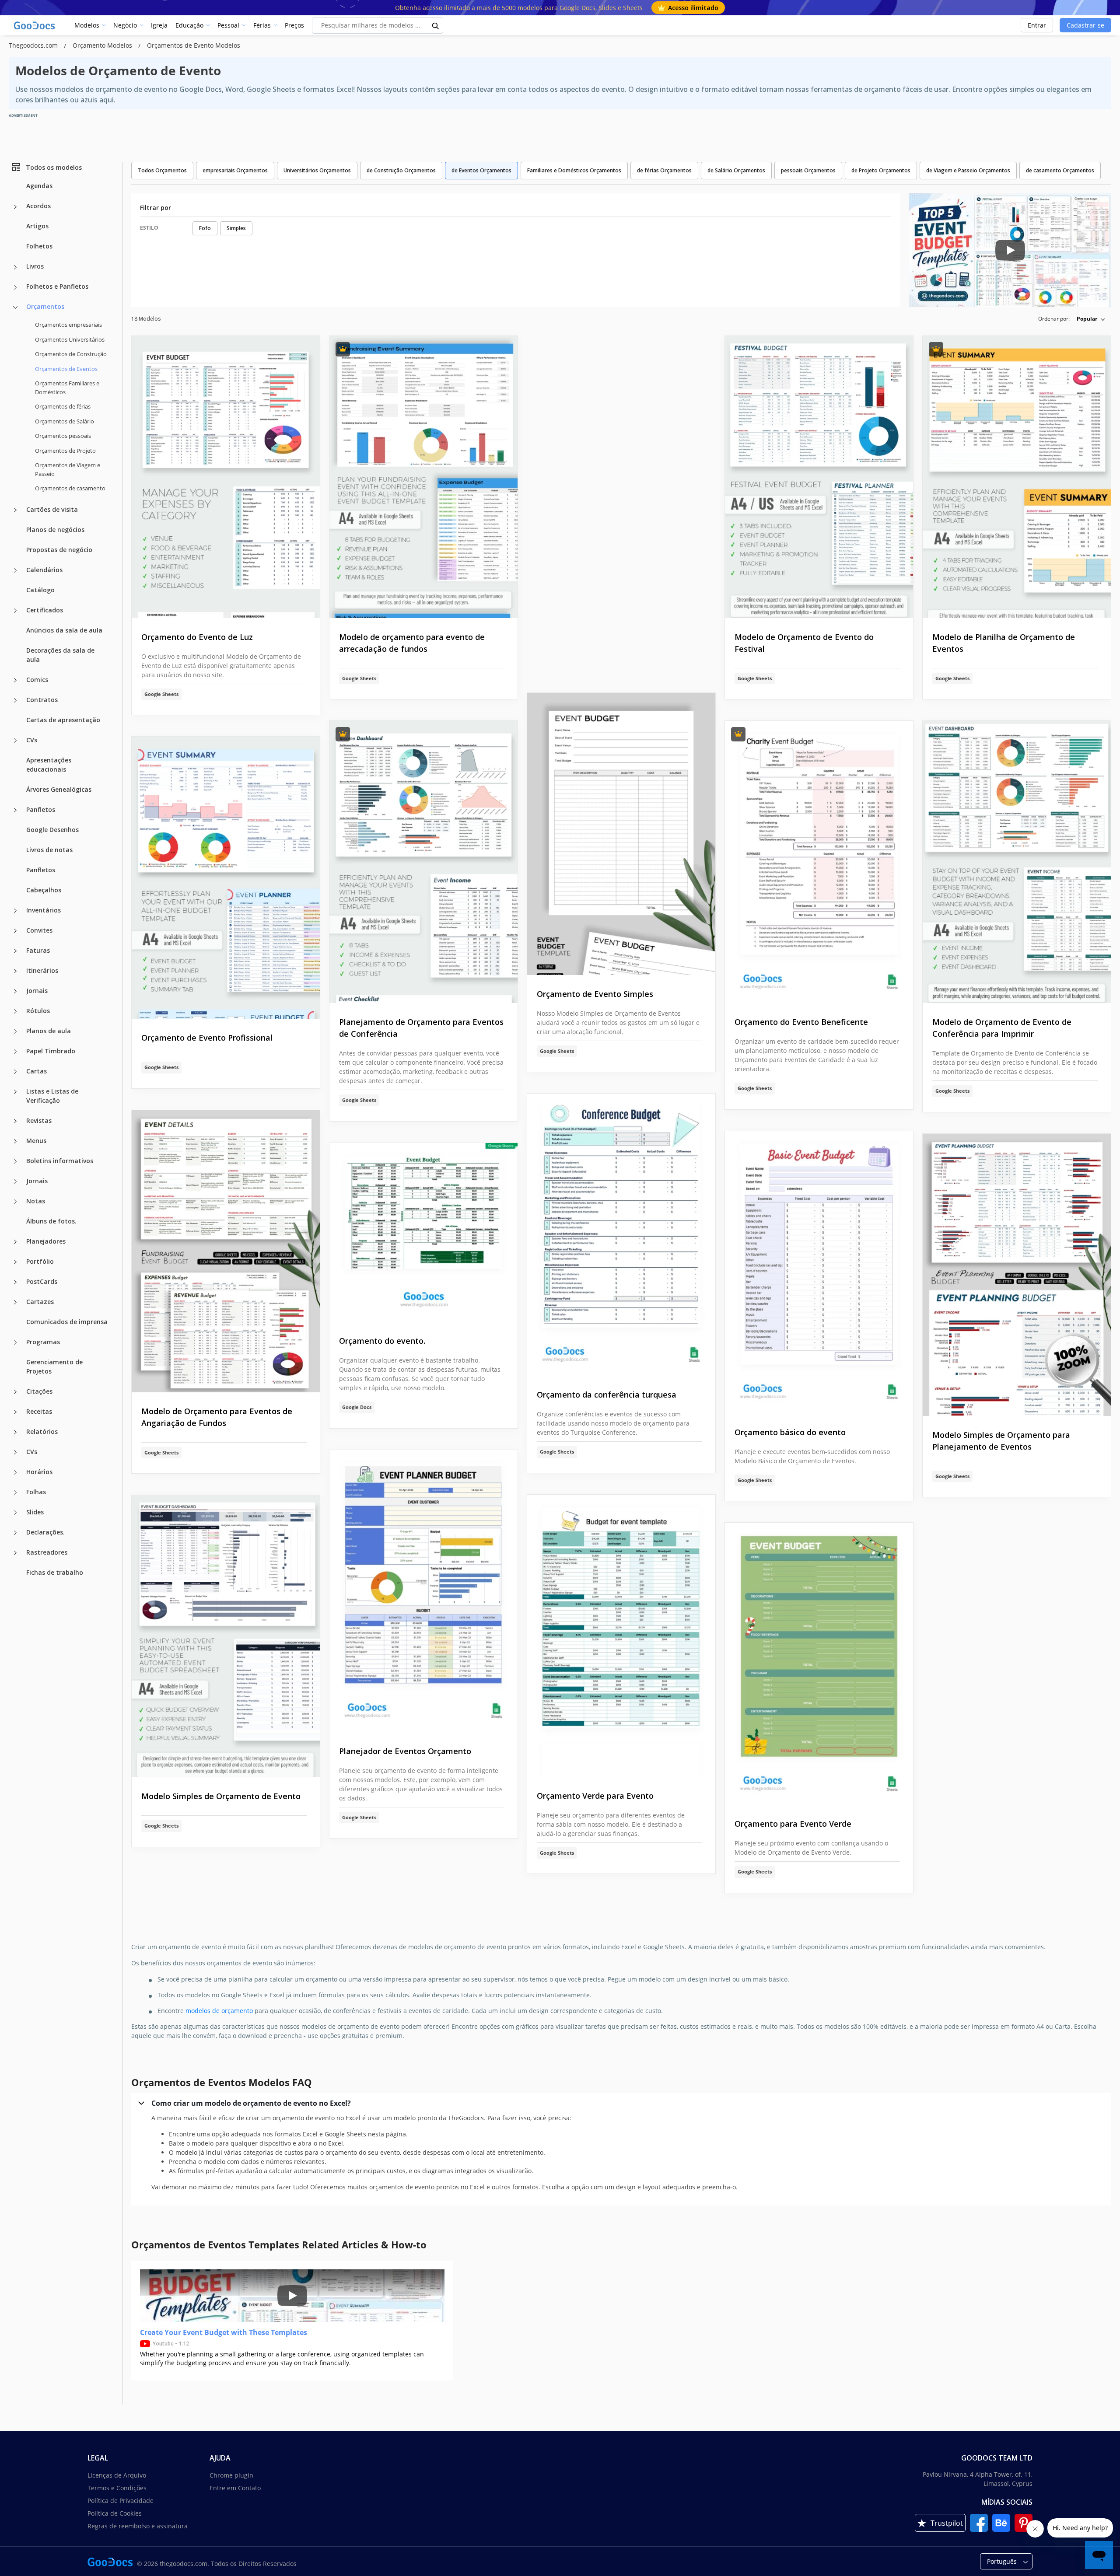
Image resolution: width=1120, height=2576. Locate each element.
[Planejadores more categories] (15, 1242)
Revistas (39, 1120)
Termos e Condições (117, 2488)
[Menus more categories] (15, 1141)
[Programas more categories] (15, 1342)
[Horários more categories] (15, 1472)
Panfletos (41, 809)
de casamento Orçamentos (1060, 170)
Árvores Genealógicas (59, 789)
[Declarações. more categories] (15, 1533)
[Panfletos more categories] (15, 810)
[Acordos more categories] (15, 207)
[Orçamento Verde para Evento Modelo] (621, 1636)
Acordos (38, 206)
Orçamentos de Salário (65, 421)
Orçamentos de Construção (71, 354)
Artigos (37, 226)
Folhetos (39, 246)
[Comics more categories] (15, 680)
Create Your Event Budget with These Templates (224, 2332)
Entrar (1037, 25)
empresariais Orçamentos (235, 170)
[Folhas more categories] (15, 1492)
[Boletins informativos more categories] (15, 1161)
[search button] (436, 25)
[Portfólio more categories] (15, 1262)
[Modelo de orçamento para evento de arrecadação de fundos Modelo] (423, 477)
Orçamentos (45, 306)
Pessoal (228, 25)
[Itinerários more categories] (15, 971)
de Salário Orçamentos (736, 170)
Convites (39, 930)
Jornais (37, 990)
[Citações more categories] (15, 1392)
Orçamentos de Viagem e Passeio (68, 469)
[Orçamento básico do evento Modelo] (819, 1272)
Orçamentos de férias (63, 406)
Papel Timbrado (51, 1050)
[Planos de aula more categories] (15, 1031)
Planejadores (46, 1241)
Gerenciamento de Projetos (54, 1366)
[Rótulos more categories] (15, 1011)
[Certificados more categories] (15, 611)
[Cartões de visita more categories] (15, 510)
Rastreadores (47, 1552)
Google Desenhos (52, 829)
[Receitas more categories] (15, 1412)
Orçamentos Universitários (70, 339)
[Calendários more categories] (15, 570)
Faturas (38, 950)
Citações (39, 1391)
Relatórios (42, 1431)
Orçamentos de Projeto (65, 450)
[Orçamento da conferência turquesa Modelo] (621, 1235)
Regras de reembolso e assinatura (138, 2526)
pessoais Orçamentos (808, 170)
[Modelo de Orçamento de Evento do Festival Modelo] (819, 477)
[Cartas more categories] (15, 1072)
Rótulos (38, 1010)
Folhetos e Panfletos (57, 286)
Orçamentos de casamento (70, 488)
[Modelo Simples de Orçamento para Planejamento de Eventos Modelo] (1017, 1275)
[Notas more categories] (15, 1202)
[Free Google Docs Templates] (35, 25)
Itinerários (42, 970)
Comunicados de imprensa (67, 1321)
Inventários (44, 910)
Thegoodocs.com (34, 45)
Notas (36, 1201)
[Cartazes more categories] (15, 1302)
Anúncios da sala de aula (64, 630)
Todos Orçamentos (162, 170)
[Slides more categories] (15, 1513)
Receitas (39, 1411)
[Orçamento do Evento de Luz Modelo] (226, 477)
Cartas (37, 1071)
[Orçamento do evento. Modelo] (423, 1233)
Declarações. (45, 1532)
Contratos (42, 699)
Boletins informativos (60, 1160)
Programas (43, 1341)
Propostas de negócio (59, 549)
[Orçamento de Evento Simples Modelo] (621, 834)
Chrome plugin (231, 2475)
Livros (35, 266)
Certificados (45, 610)
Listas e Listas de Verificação (52, 1095)
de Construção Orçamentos (401, 170)
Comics (37, 679)
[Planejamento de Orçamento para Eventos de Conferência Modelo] (423, 862)
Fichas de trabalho (55, 1572)
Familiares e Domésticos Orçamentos (574, 170)
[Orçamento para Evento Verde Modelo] (819, 1664)
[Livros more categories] (15, 267)
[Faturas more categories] (15, 951)
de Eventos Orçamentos (481, 170)
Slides (35, 1512)
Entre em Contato (235, 2488)
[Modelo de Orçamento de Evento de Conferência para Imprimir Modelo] (1017, 862)
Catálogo (40, 589)
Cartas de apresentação (63, 719)
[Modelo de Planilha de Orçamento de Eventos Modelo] (1017, 477)
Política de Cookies (115, 2513)
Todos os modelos (54, 167)
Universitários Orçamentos (317, 170)
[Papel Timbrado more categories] (15, 1052)
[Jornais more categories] (15, 991)
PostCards (42, 1281)
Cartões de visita (52, 509)
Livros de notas (49, 849)
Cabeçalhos (44, 890)
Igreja (159, 25)
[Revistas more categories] (15, 1121)
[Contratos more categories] (15, 700)
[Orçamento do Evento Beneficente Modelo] (819, 862)
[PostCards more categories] (15, 1282)
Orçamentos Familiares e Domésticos (67, 388)
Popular (1087, 319)
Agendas (39, 186)
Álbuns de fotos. (51, 1221)
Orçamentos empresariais (68, 325)
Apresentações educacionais (49, 764)
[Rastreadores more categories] (15, 1553)
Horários (39, 1471)
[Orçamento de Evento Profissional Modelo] (226, 878)
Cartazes (40, 1301)
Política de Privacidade (121, 2501)
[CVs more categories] (15, 741)
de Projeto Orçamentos (881, 170)
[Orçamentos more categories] (15, 308)
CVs (32, 739)
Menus (36, 1140)
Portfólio (40, 1261)
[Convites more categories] (15, 931)
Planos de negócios (55, 529)
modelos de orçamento (219, 2011)
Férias (262, 25)
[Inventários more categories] (15, 911)
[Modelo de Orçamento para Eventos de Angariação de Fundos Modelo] (226, 1251)
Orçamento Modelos (103, 45)
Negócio (125, 25)
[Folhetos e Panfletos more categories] (15, 287)
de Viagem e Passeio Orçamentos (968, 170)
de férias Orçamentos (664, 170)
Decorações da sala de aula (60, 654)
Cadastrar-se (1085, 25)
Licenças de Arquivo (117, 2475)
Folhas (36, 1491)
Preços (294, 25)
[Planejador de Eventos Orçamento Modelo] (423, 1591)
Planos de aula (49, 1030)
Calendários (44, 569)
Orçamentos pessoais (63, 436)
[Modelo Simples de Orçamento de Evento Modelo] (226, 1636)
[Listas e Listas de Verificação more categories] (15, 1092)
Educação (189, 25)
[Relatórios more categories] (15, 1432)
